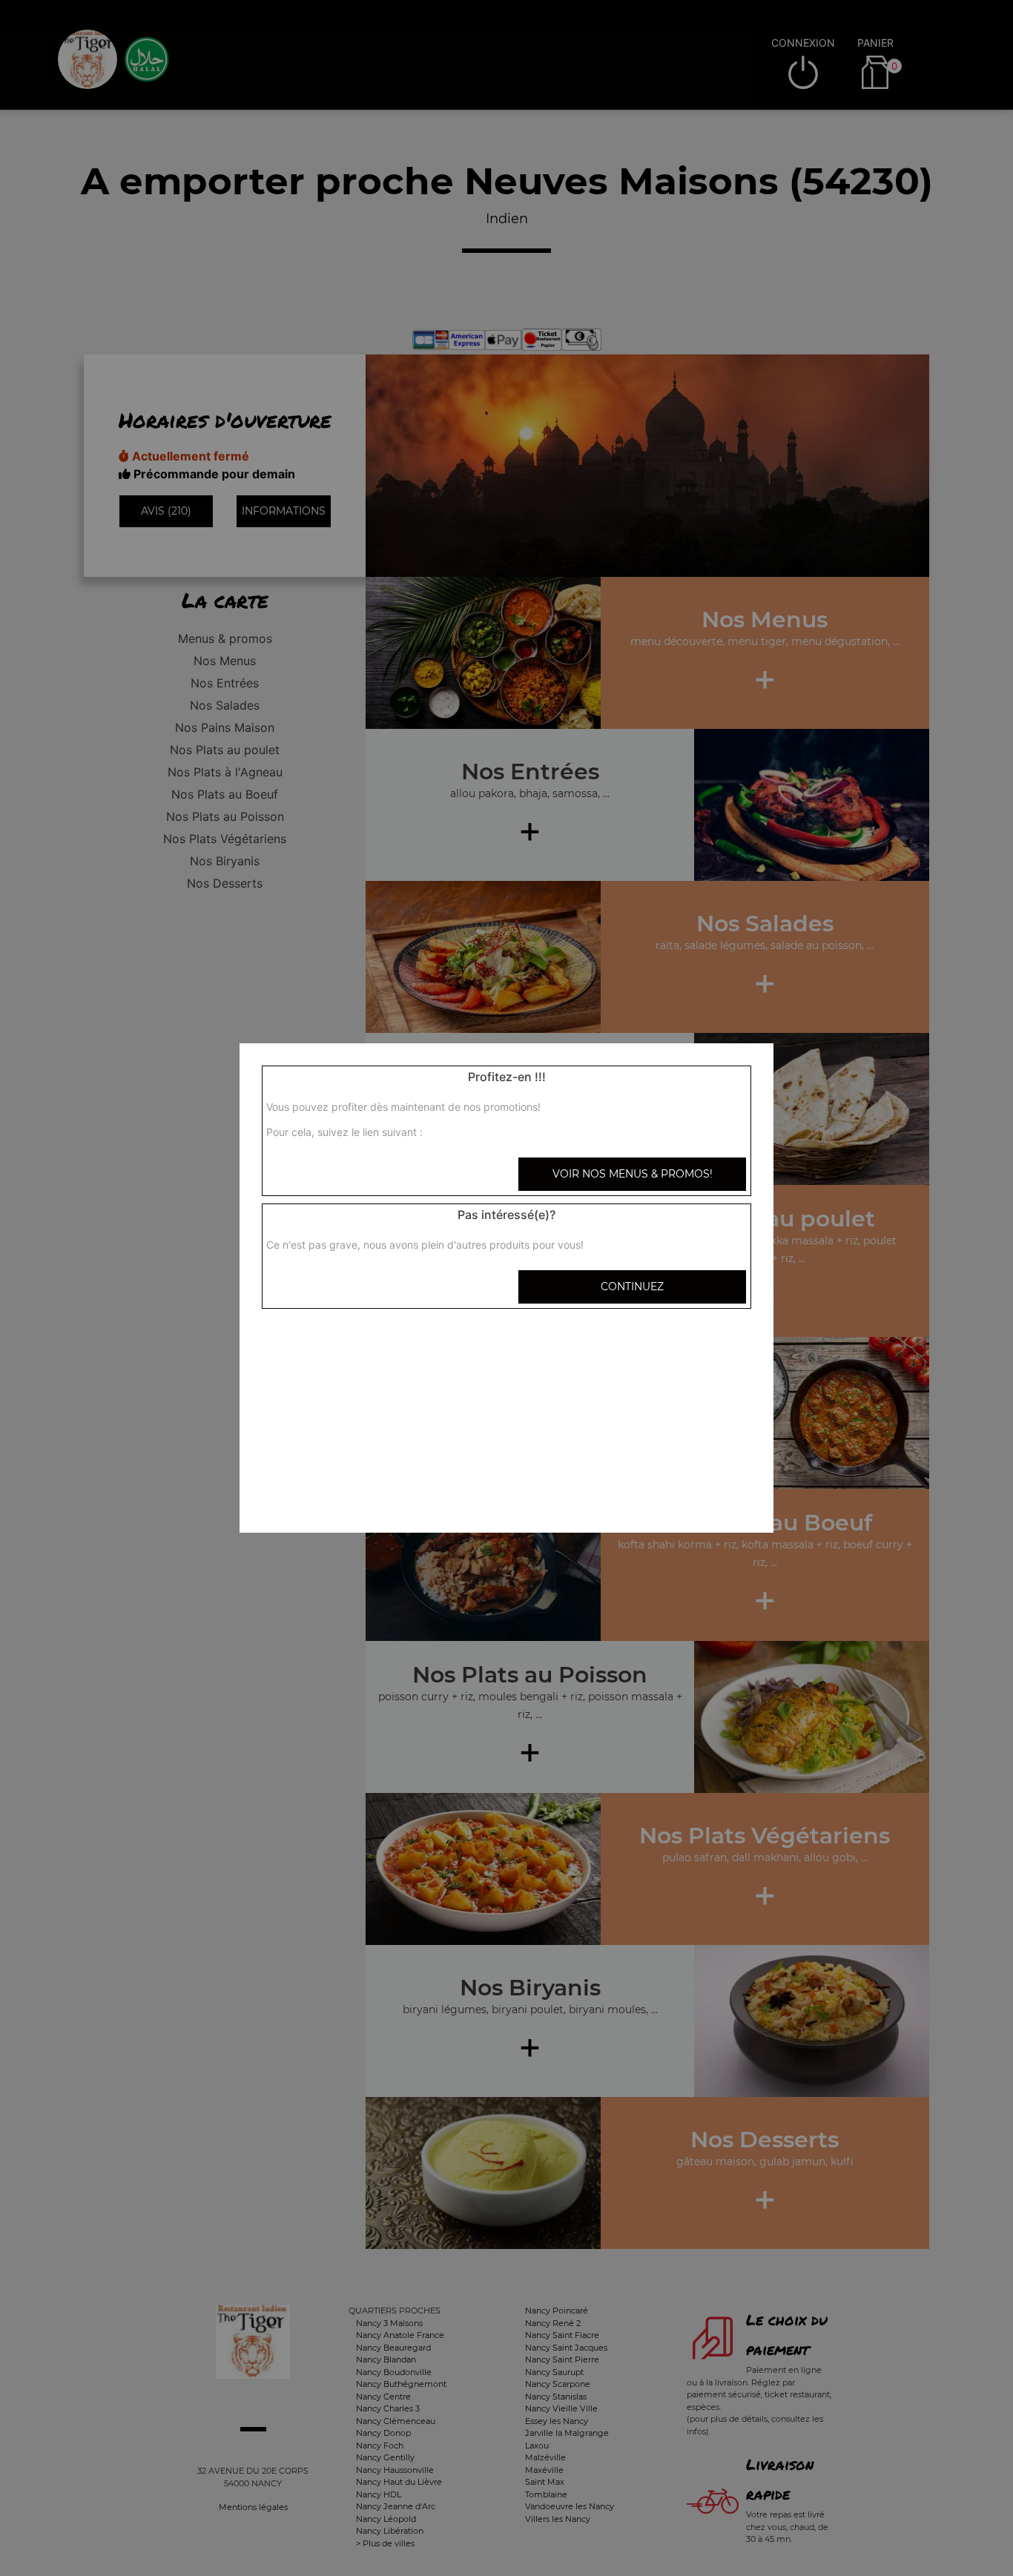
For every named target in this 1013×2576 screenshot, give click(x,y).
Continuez (632, 1287)
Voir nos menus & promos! (633, 1174)
